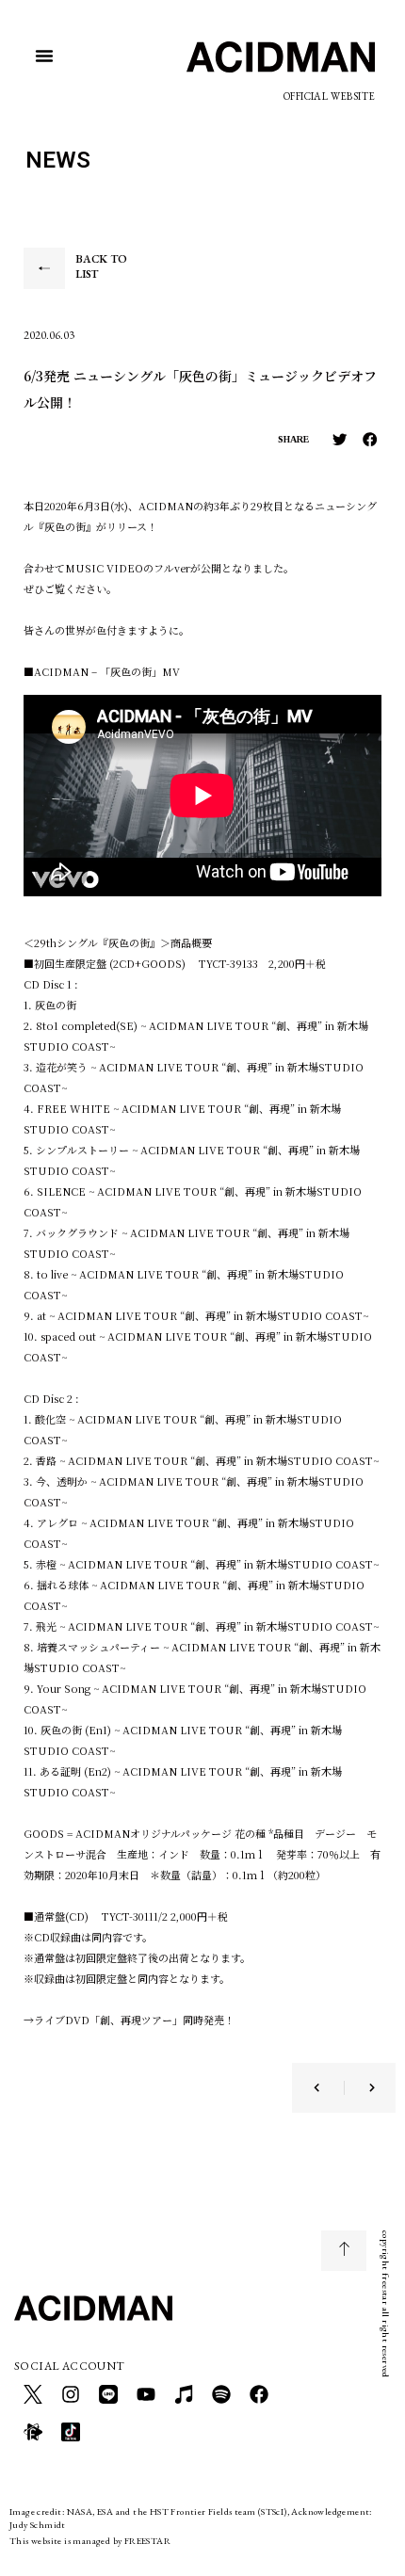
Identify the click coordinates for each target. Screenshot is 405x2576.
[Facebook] (259, 2394)
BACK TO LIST (101, 266)
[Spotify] (221, 2394)
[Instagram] (71, 2394)
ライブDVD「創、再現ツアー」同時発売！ (134, 2020)
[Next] (360, 2088)
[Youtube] (146, 2394)
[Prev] (329, 2088)
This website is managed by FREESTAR (90, 2541)
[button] (44, 56)
